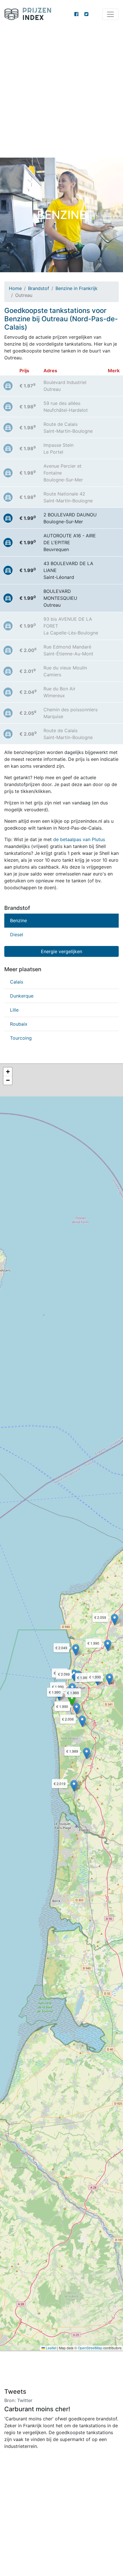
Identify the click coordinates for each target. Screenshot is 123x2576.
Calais (17, 982)
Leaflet (51, 2348)
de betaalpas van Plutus (79, 839)
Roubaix (19, 1024)
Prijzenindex (30, 14)
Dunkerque (22, 996)
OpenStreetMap (90, 2348)
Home (15, 288)
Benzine (18, 920)
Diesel (17, 935)
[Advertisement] (61, 93)
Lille (14, 1010)
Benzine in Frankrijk (77, 288)
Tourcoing (21, 1038)
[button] (72, 1700)
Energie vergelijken (61, 951)
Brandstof (39, 288)
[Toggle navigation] (110, 14)
